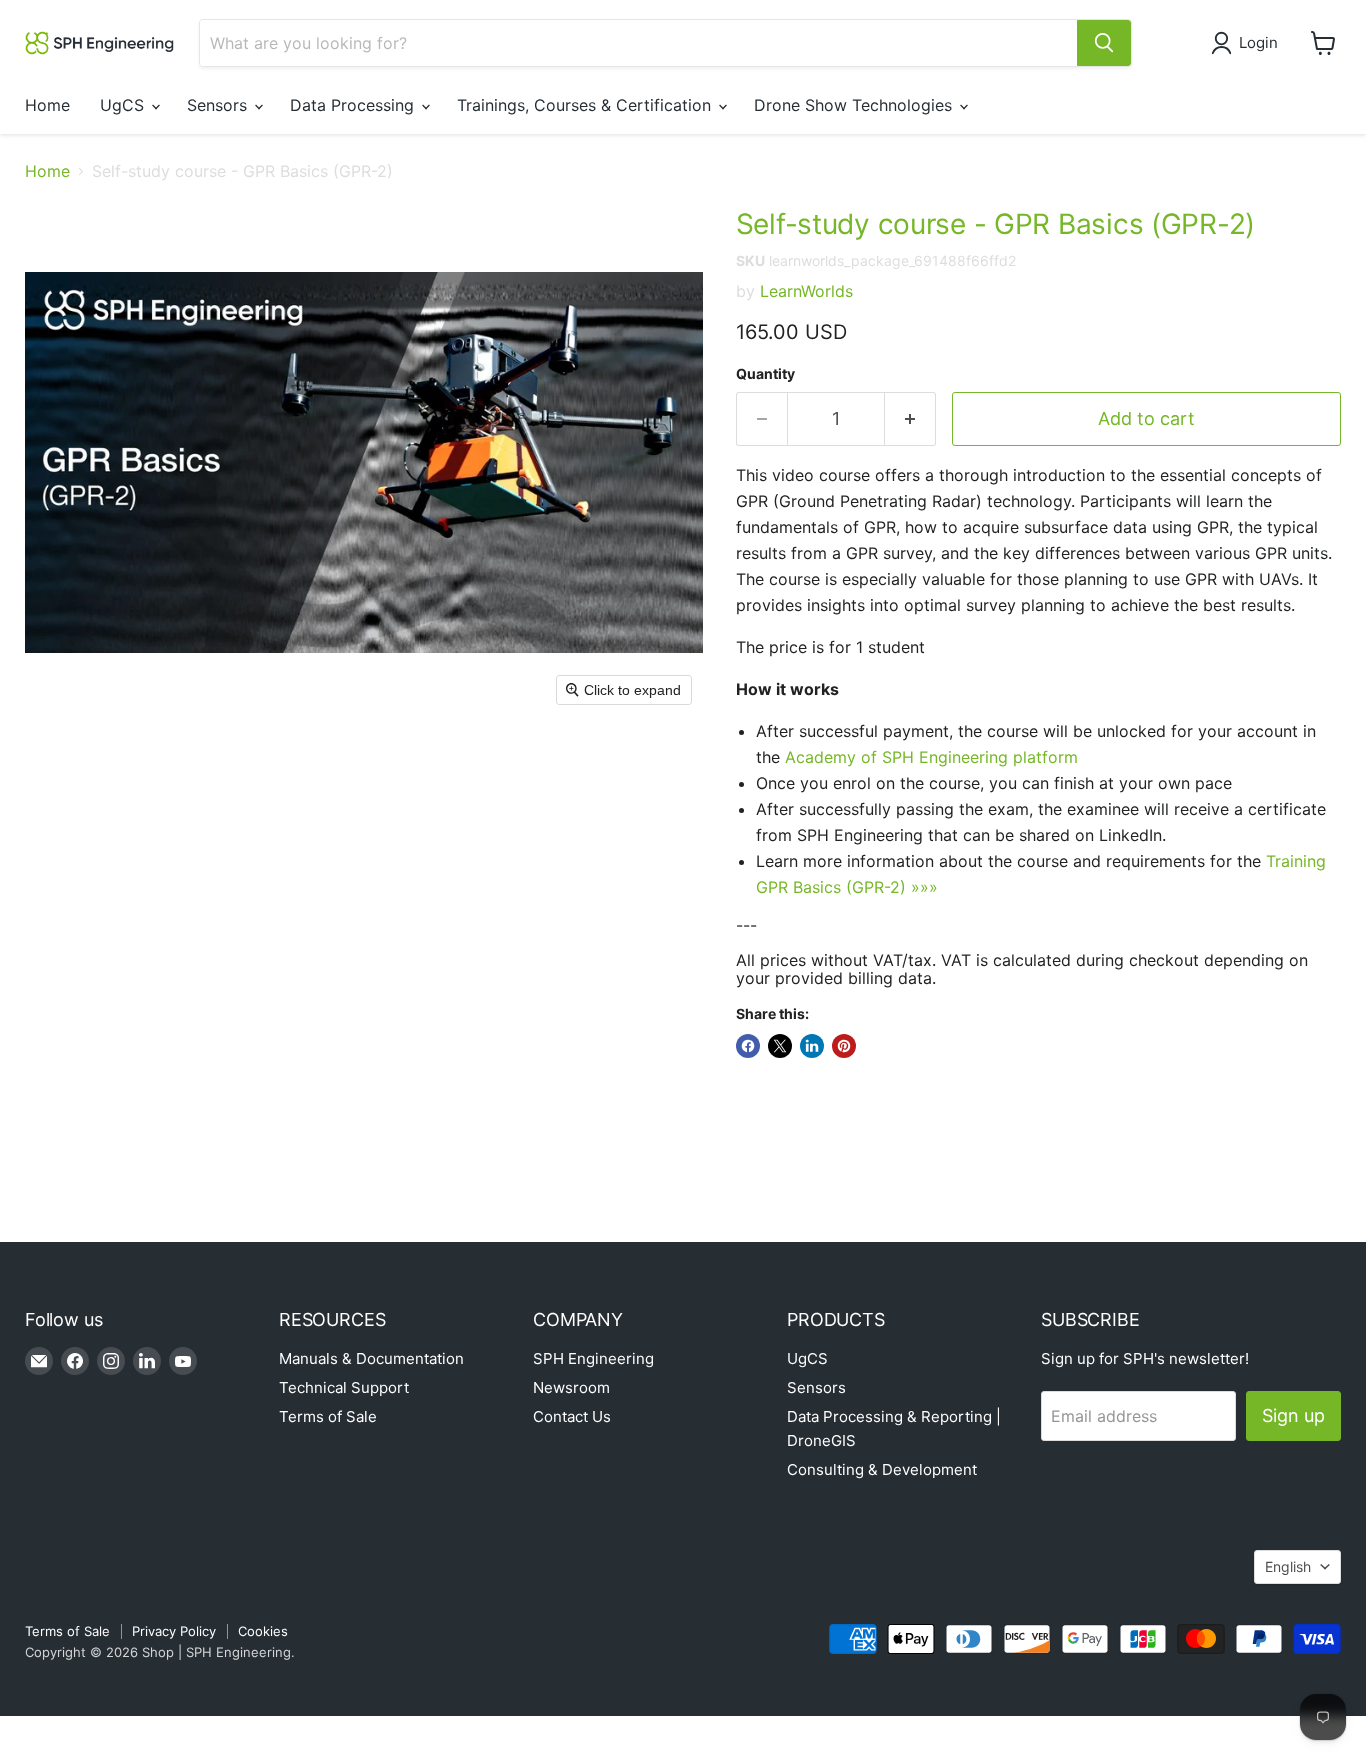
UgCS (124, 105)
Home (47, 105)
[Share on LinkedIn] (812, 1046)
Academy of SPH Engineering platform (931, 757)
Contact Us (572, 1416)
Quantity (765, 374)
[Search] (1104, 43)
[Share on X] (780, 1046)
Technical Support (344, 1387)
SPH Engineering (593, 1358)
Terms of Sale (328, 1416)
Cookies (263, 1631)
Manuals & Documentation (371, 1358)
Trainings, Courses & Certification (586, 105)
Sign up (1293, 1415)
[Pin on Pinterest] (844, 1046)
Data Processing (354, 105)
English (1288, 1566)
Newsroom (571, 1387)
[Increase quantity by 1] (910, 419)
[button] (1248, 43)
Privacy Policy (174, 1631)
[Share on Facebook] (748, 1046)
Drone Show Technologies (855, 105)
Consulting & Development (882, 1469)
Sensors (219, 105)
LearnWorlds (806, 291)
